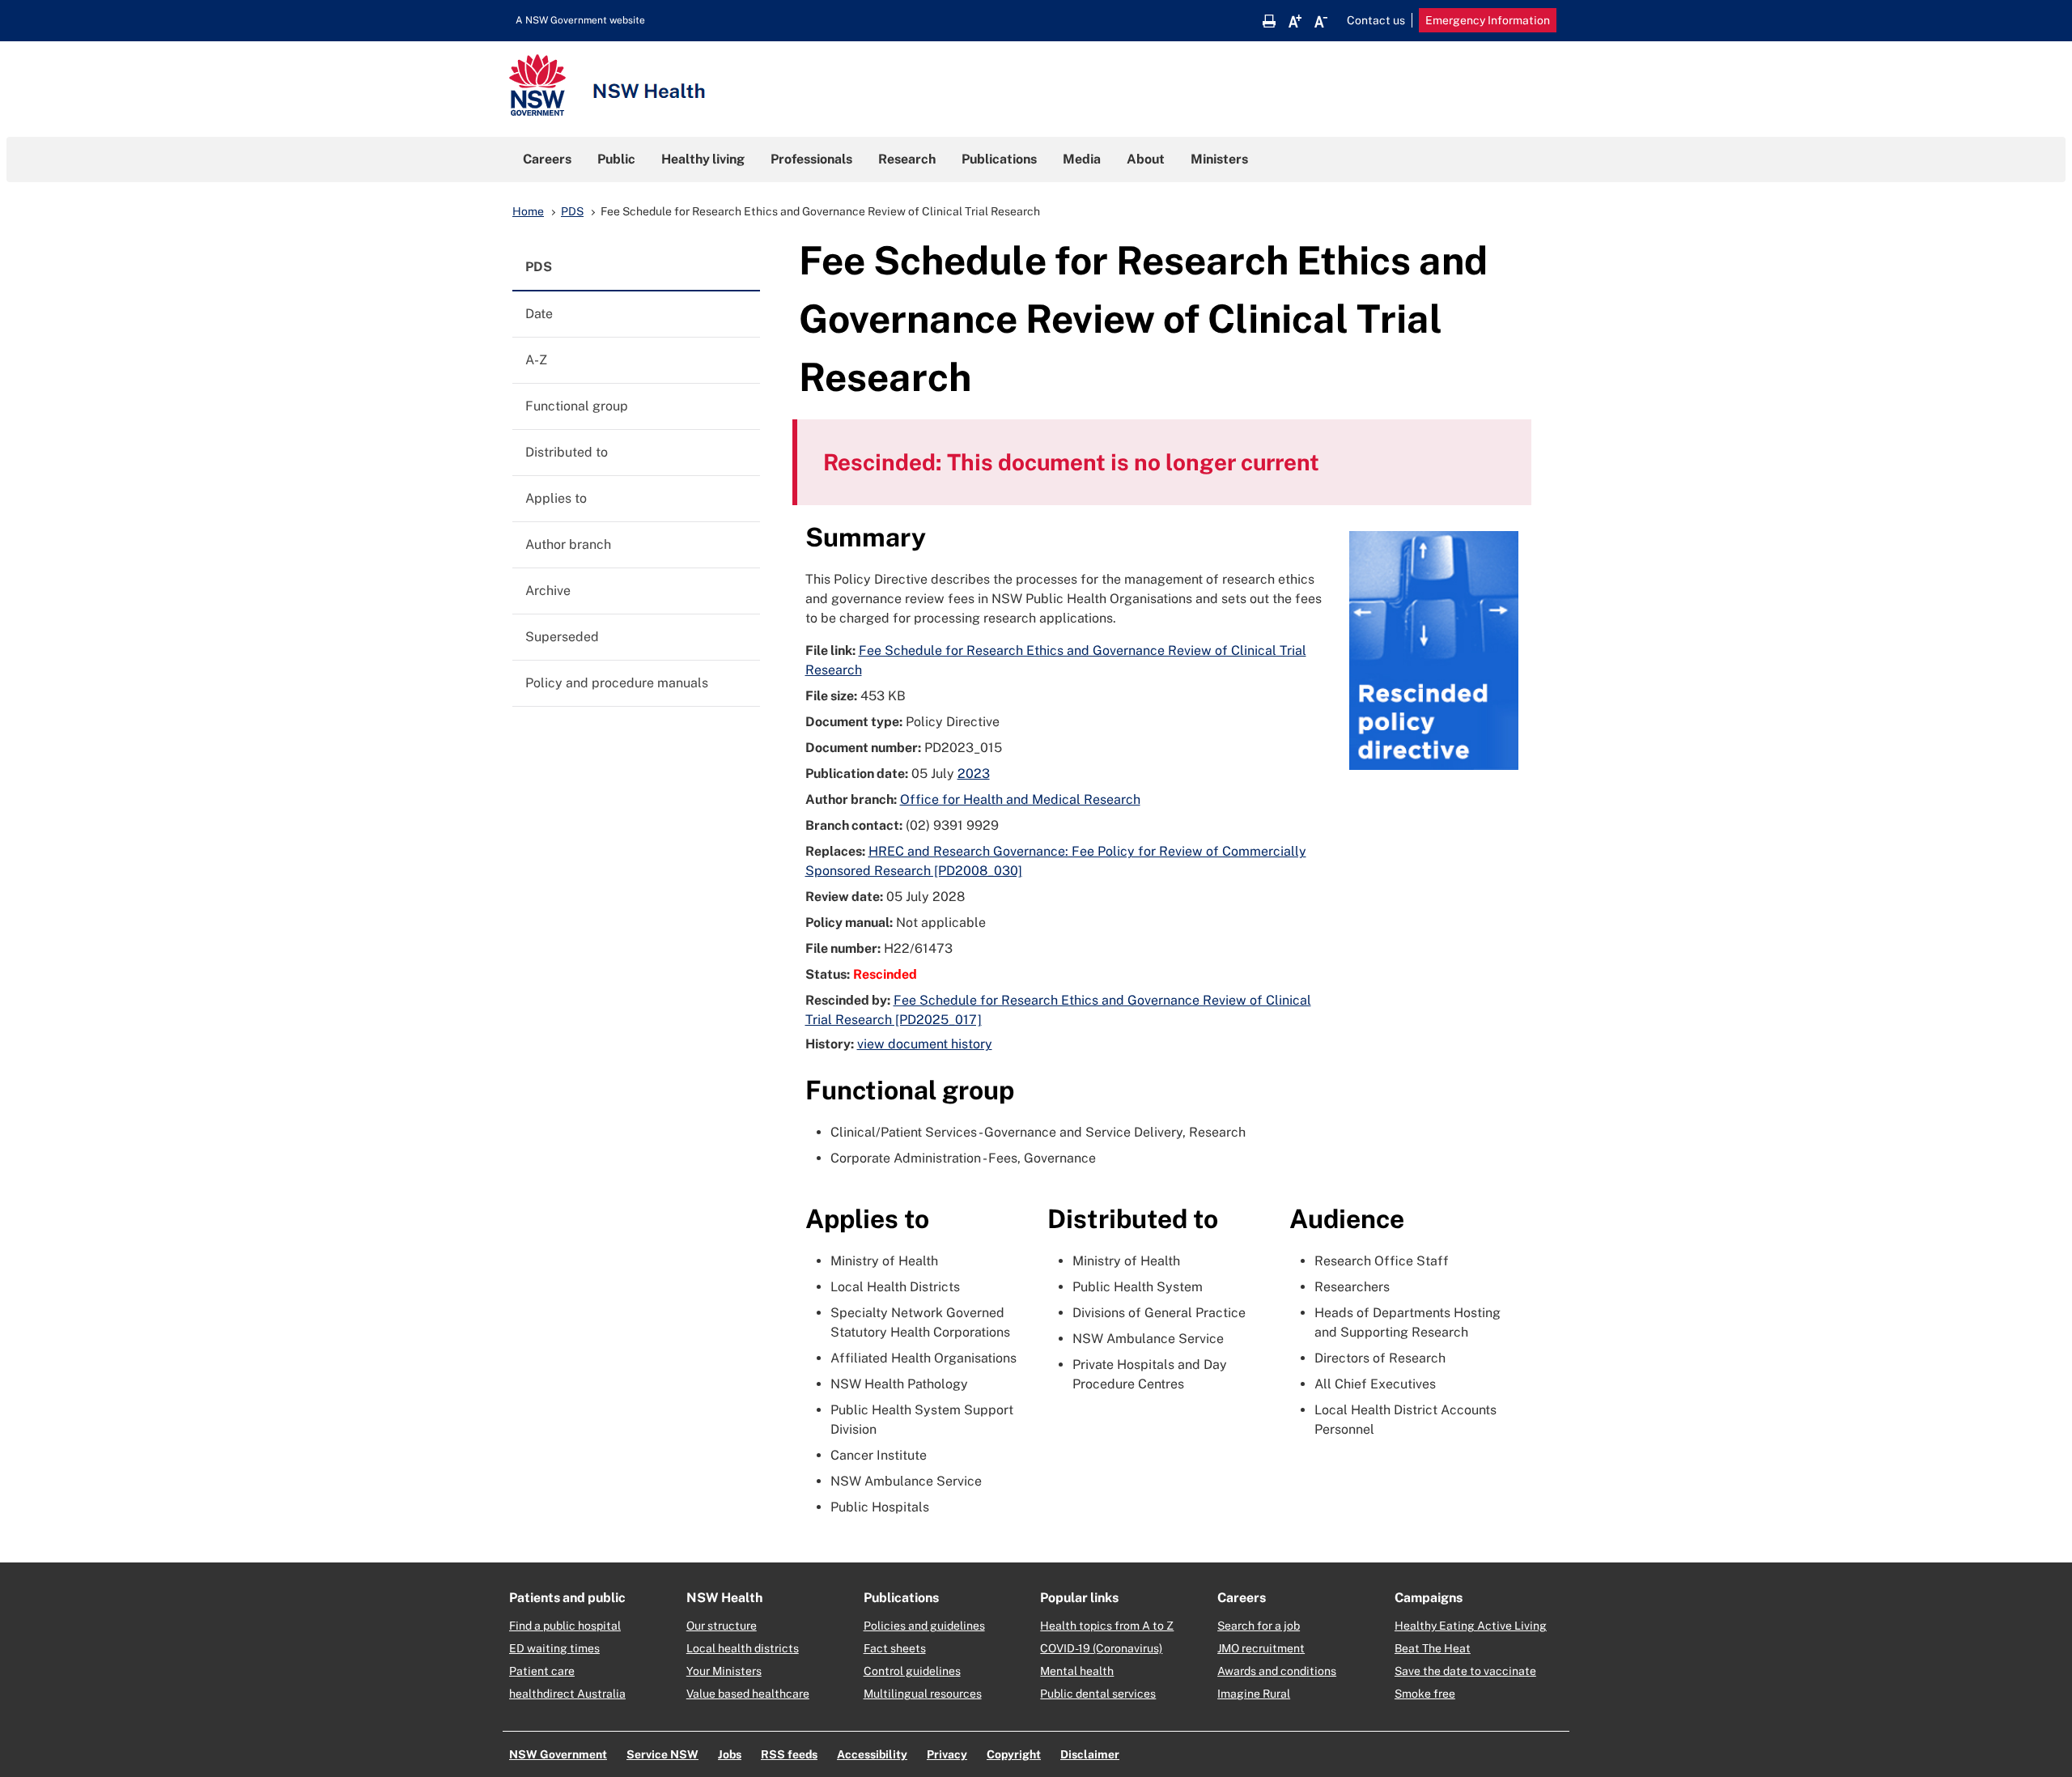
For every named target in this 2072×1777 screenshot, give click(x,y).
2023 (974, 774)
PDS (572, 211)
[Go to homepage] (607, 87)
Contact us (1376, 20)
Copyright (1014, 1754)
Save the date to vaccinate (1465, 1671)
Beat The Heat (1433, 1648)
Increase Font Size (1295, 21)
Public (616, 159)
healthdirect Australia (567, 1694)
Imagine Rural (1254, 1694)
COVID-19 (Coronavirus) (1101, 1648)
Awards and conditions (1277, 1671)
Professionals (811, 159)
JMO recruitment (1261, 1648)
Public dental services (1098, 1694)
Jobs (730, 1754)
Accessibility (872, 1754)
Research (907, 159)
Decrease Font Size (1321, 21)
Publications (999, 159)
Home (528, 211)
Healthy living (703, 159)
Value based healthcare (748, 1694)
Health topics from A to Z (1107, 1626)
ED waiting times (554, 1648)
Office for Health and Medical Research (1020, 799)
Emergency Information (1488, 20)
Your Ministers (724, 1671)
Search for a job (1259, 1626)
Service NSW (662, 1754)
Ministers (1219, 159)
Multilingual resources (923, 1694)
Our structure (722, 1626)
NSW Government (558, 1754)
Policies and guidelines (924, 1626)
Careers (547, 159)
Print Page (1269, 21)
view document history (925, 1044)
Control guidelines (912, 1671)
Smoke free (1425, 1694)
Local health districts (743, 1648)
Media (1082, 159)
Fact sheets (895, 1648)
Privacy (947, 1754)
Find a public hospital (565, 1626)
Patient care (542, 1671)
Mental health (1077, 1671)
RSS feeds (789, 1754)
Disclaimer (1090, 1754)
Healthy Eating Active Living (1471, 1626)
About (1146, 159)
